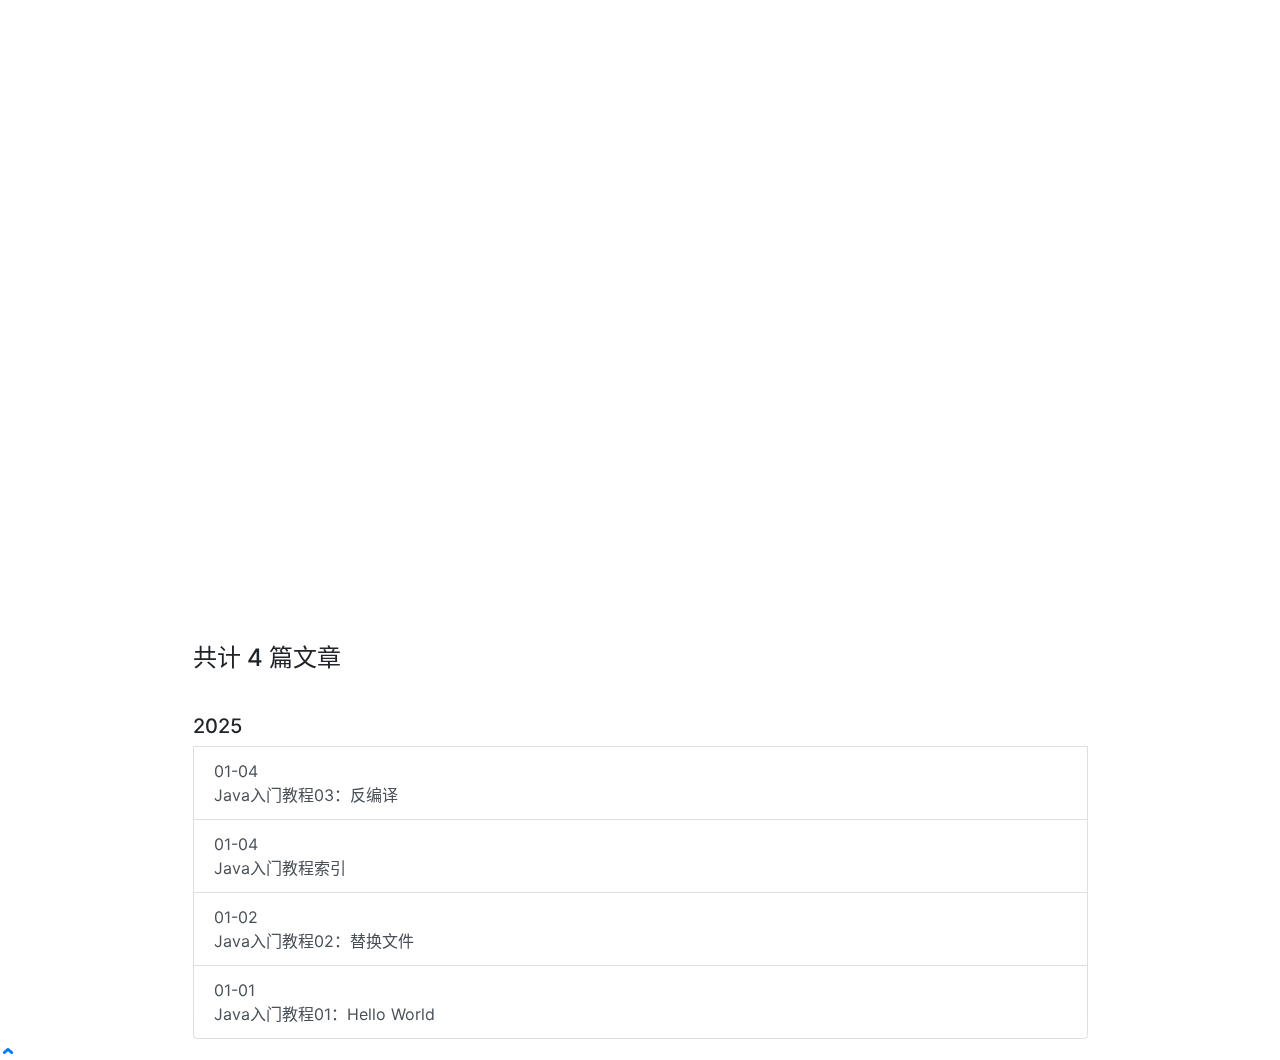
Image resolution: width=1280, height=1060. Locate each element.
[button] (977, 28)
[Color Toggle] (1179, 28)
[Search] (1147, 28)
